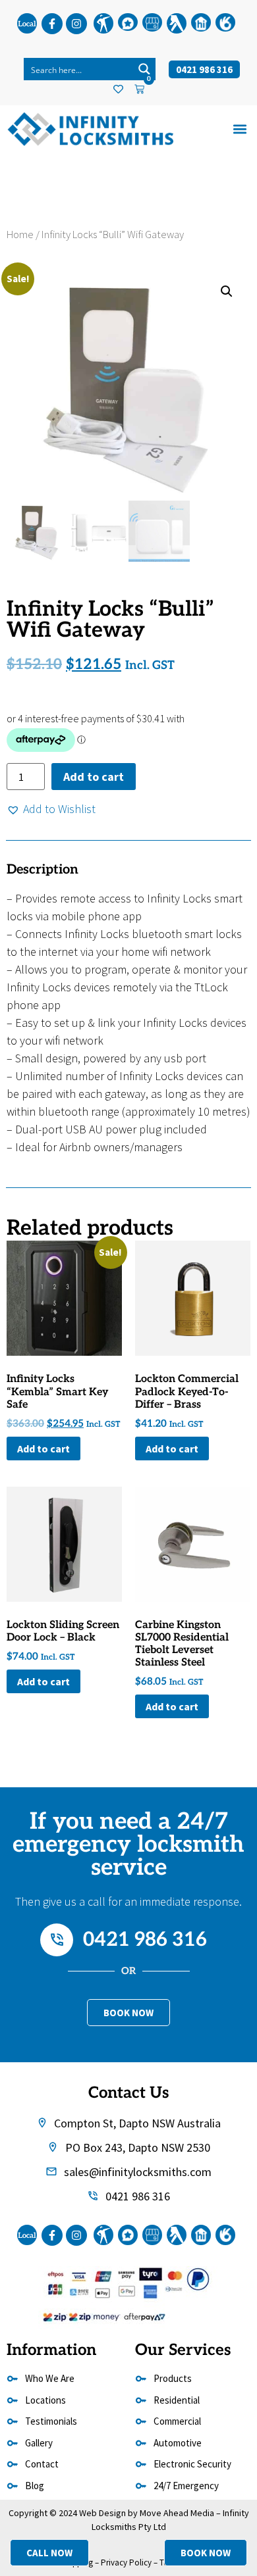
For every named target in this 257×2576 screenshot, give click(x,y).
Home (20, 235)
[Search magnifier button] (144, 69)
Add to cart (94, 777)
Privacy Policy (126, 2563)
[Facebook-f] (52, 24)
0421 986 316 (145, 1940)
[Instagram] (76, 24)
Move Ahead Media (177, 2513)
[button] (240, 129)
